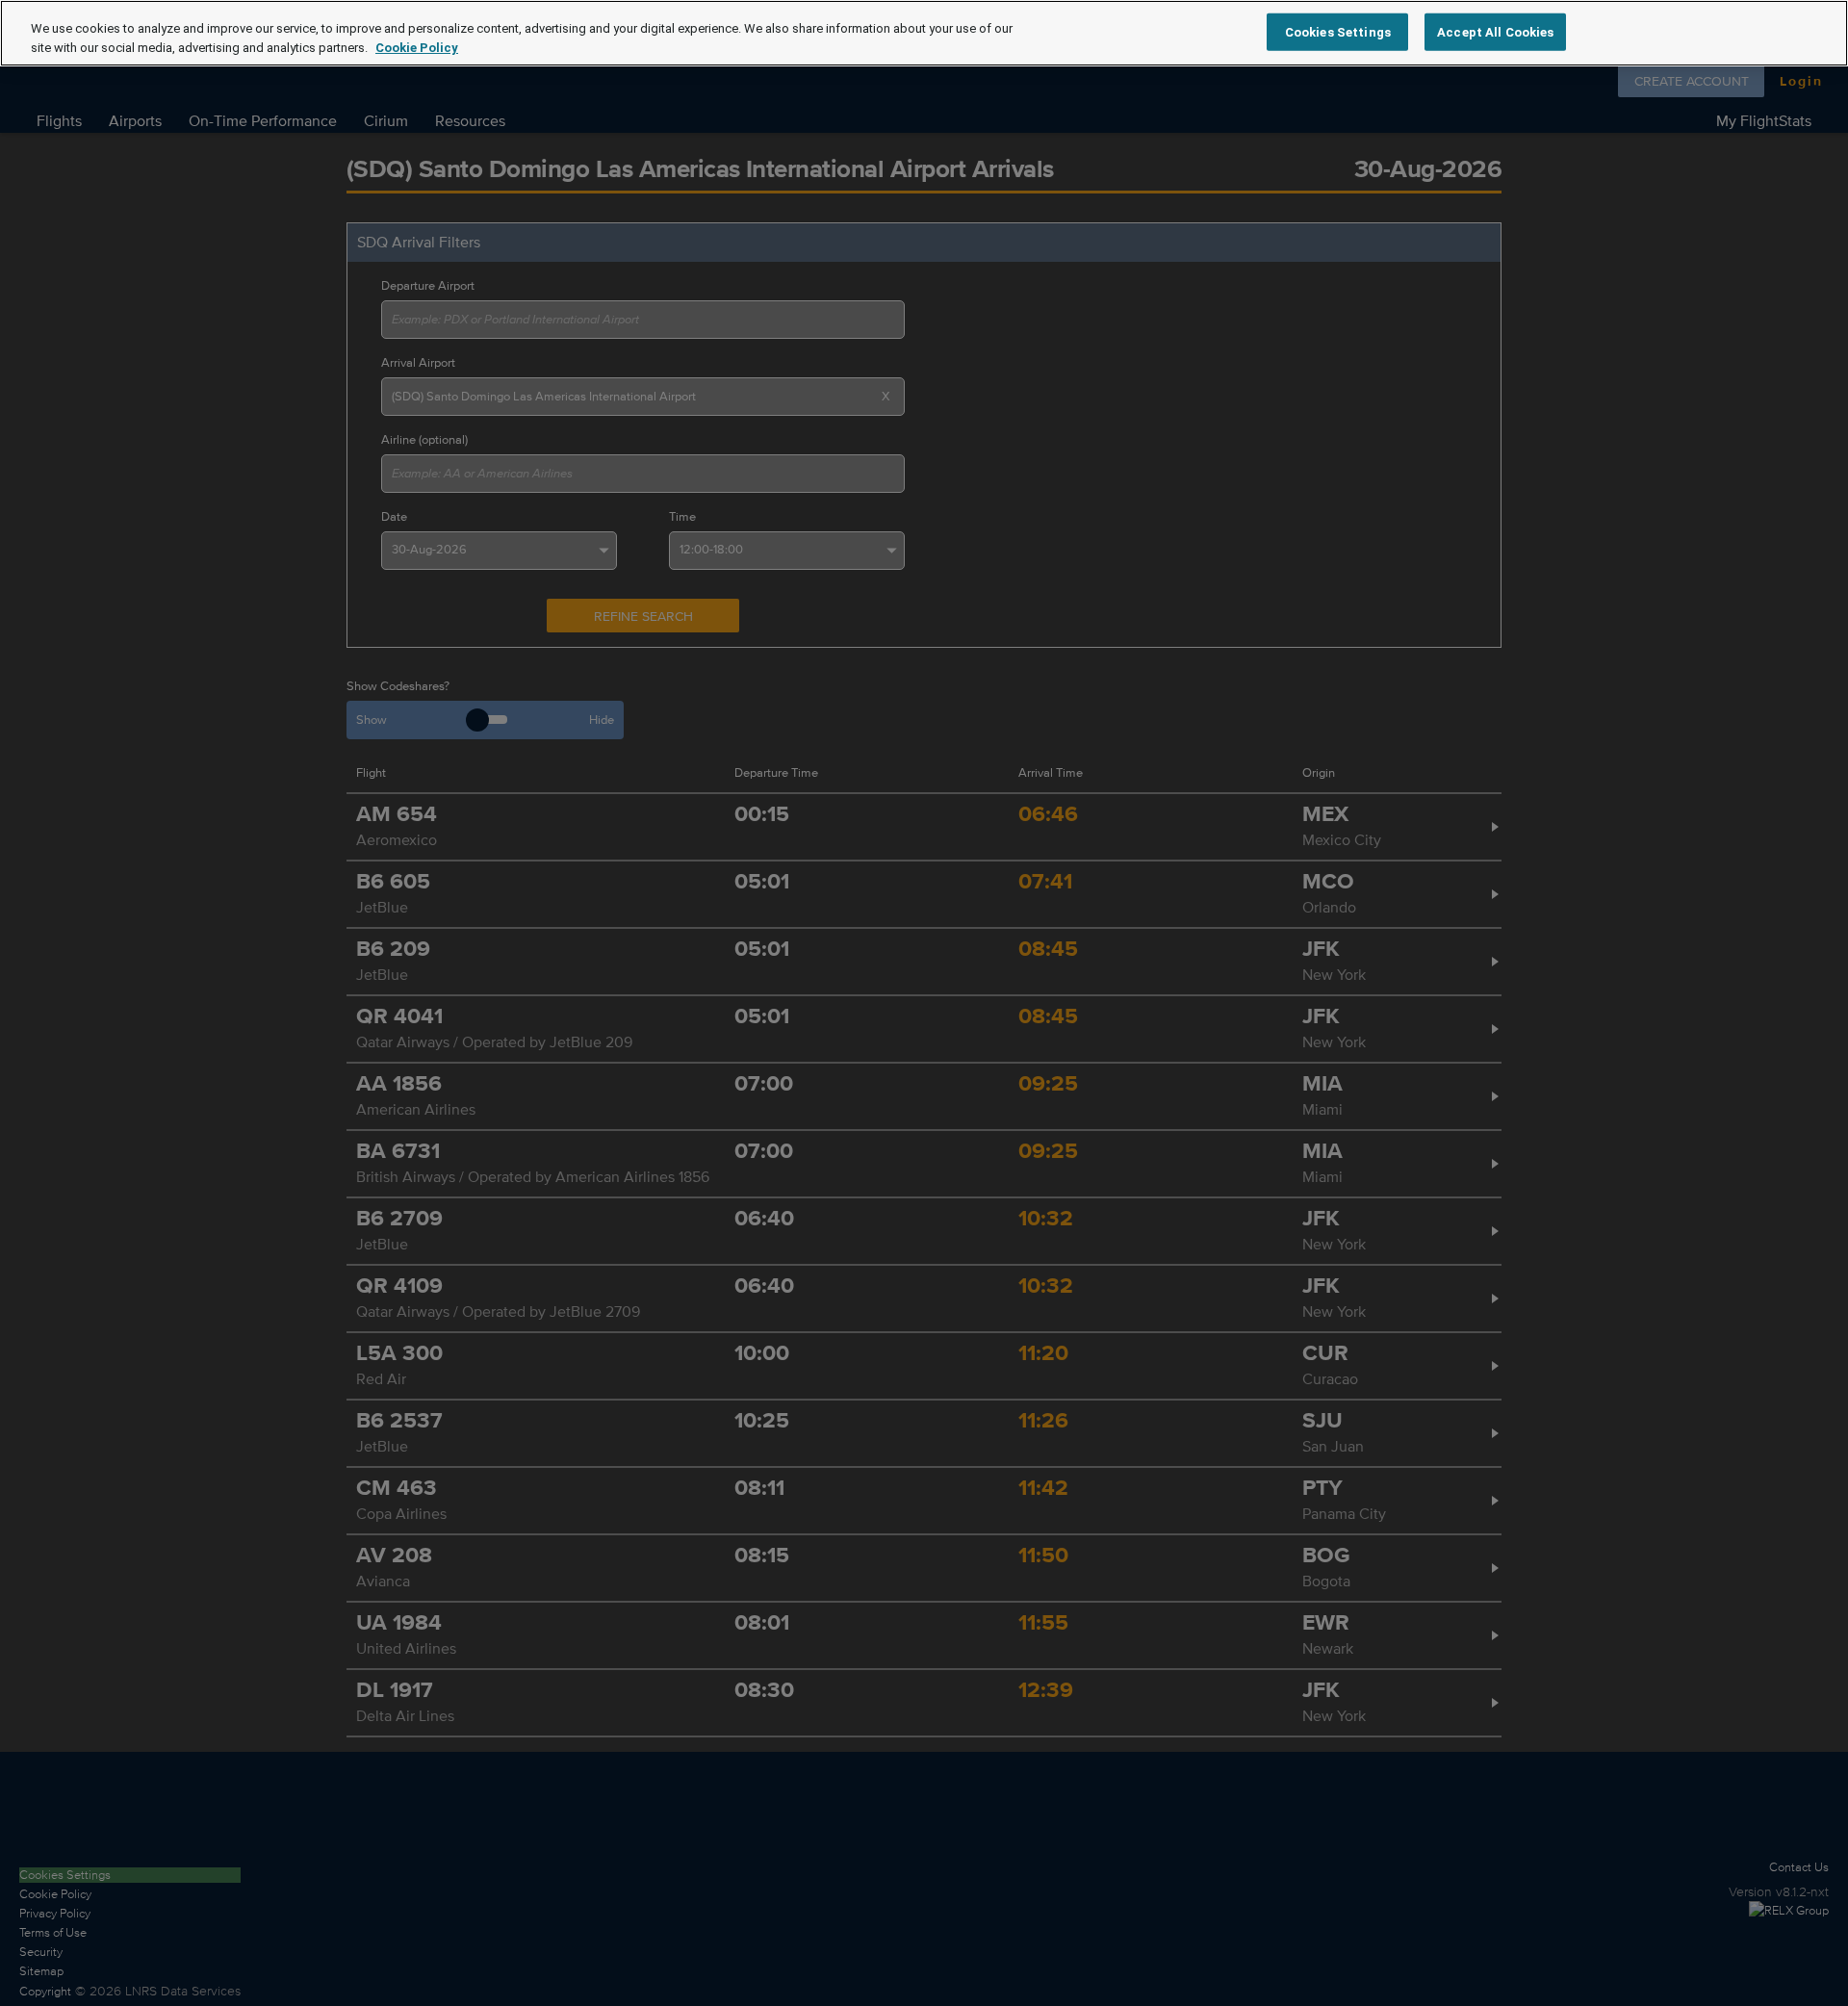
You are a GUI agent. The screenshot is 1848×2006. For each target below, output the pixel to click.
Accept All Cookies (1495, 31)
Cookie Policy (417, 48)
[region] (924, 33)
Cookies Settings (1338, 31)
